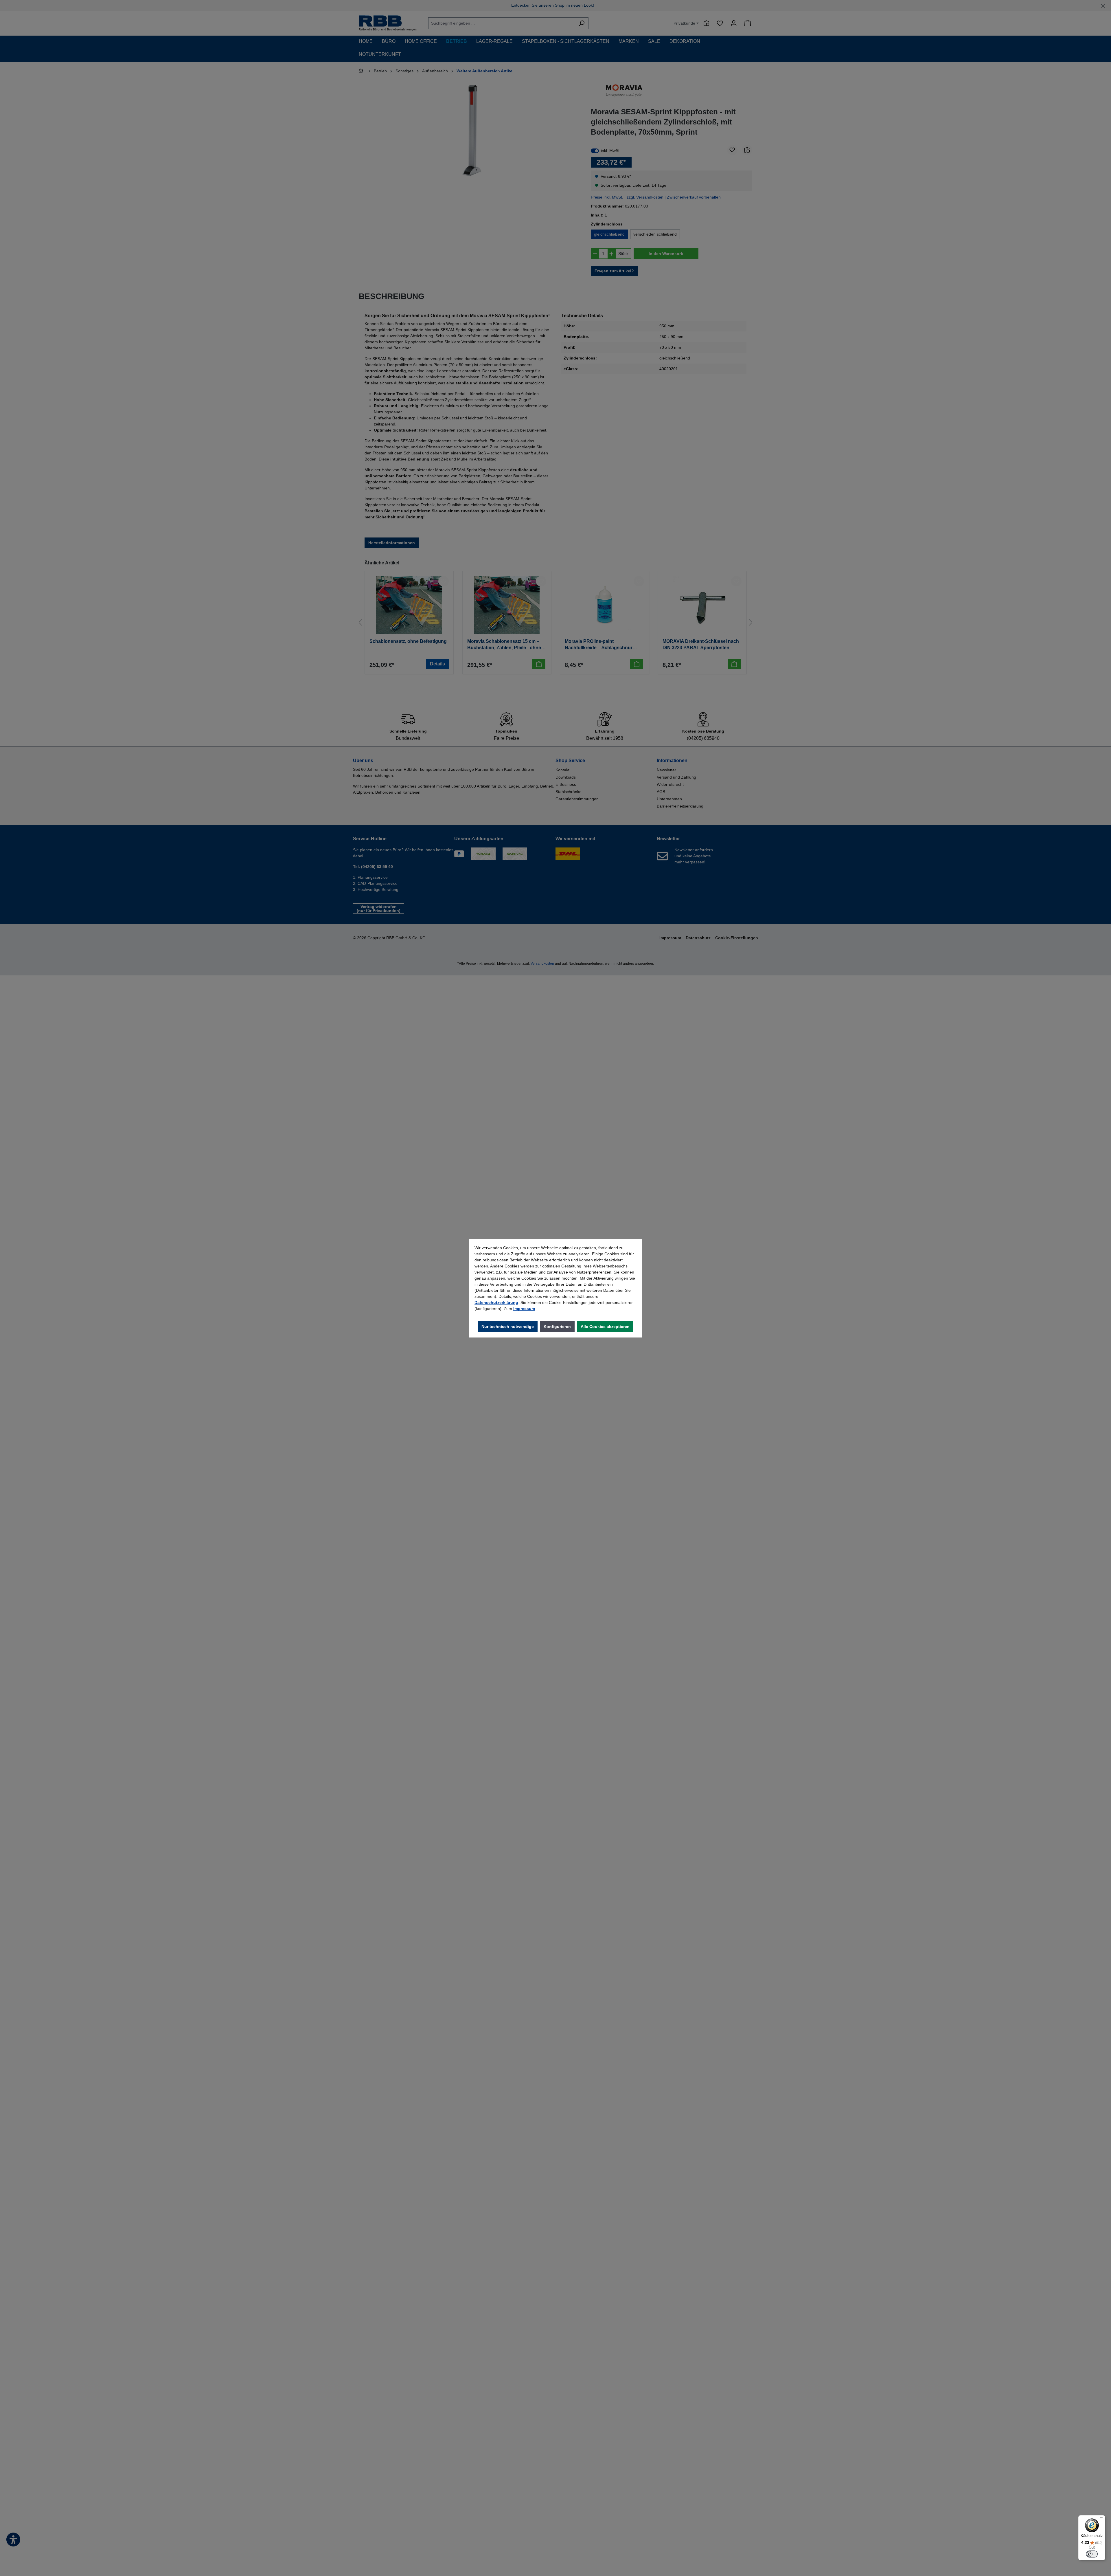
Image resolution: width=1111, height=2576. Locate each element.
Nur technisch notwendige (508, 1326)
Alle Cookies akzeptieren (605, 1326)
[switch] (1092, 2554)
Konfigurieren (557, 1326)
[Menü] (1102, 2519)
